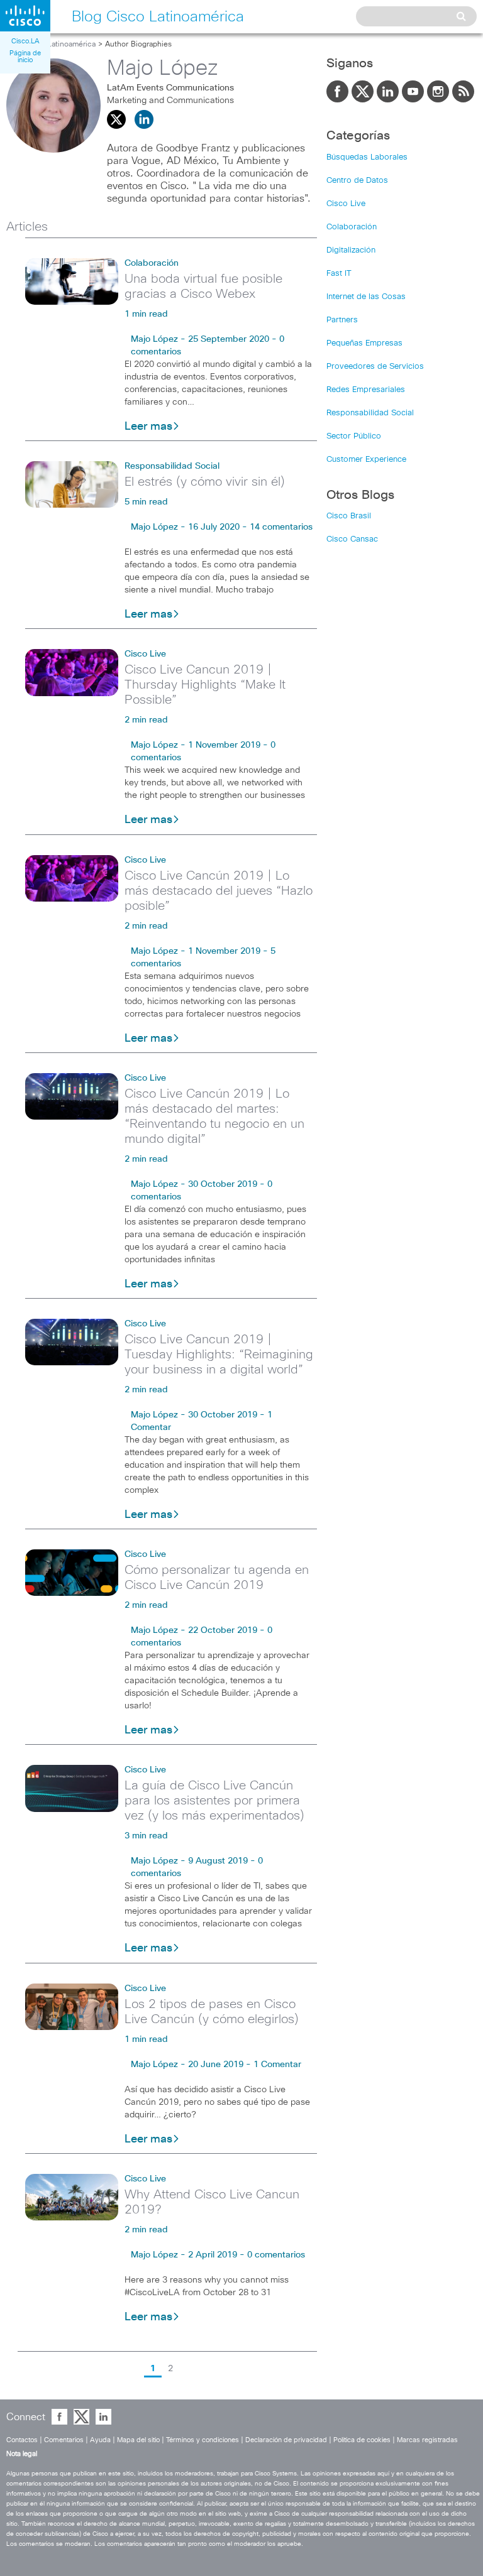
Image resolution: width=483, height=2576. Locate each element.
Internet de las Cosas (366, 297)
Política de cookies (362, 2440)
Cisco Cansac (352, 539)
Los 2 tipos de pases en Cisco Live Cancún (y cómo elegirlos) (212, 2012)
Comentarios (64, 2440)
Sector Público (354, 436)
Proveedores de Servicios (375, 367)
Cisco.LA (25, 41)
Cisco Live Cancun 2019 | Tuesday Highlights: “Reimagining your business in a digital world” (219, 1355)
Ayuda (100, 2440)
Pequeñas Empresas (364, 343)
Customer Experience (366, 460)
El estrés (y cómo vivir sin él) (205, 482)
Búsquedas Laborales (367, 157)
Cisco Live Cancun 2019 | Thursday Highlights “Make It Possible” (205, 685)
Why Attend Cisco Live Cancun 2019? (212, 2202)
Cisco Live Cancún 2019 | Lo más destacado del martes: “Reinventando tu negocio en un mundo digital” (214, 1116)
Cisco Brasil (349, 516)
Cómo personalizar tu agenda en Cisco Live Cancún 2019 (217, 1578)
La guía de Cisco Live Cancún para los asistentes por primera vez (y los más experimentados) (214, 1801)
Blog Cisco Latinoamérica (51, 45)
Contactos (22, 2440)
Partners (342, 320)
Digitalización (351, 250)
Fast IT (339, 274)
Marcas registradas (427, 2440)
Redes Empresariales (366, 390)
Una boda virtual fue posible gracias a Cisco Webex (203, 287)
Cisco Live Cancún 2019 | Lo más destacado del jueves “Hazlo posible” (219, 891)
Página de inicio (25, 57)
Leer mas (148, 427)
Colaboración (152, 263)
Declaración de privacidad (286, 2440)
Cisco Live (145, 654)
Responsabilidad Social (172, 466)
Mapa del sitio (138, 2440)
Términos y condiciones (203, 2440)
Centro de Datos (357, 181)
